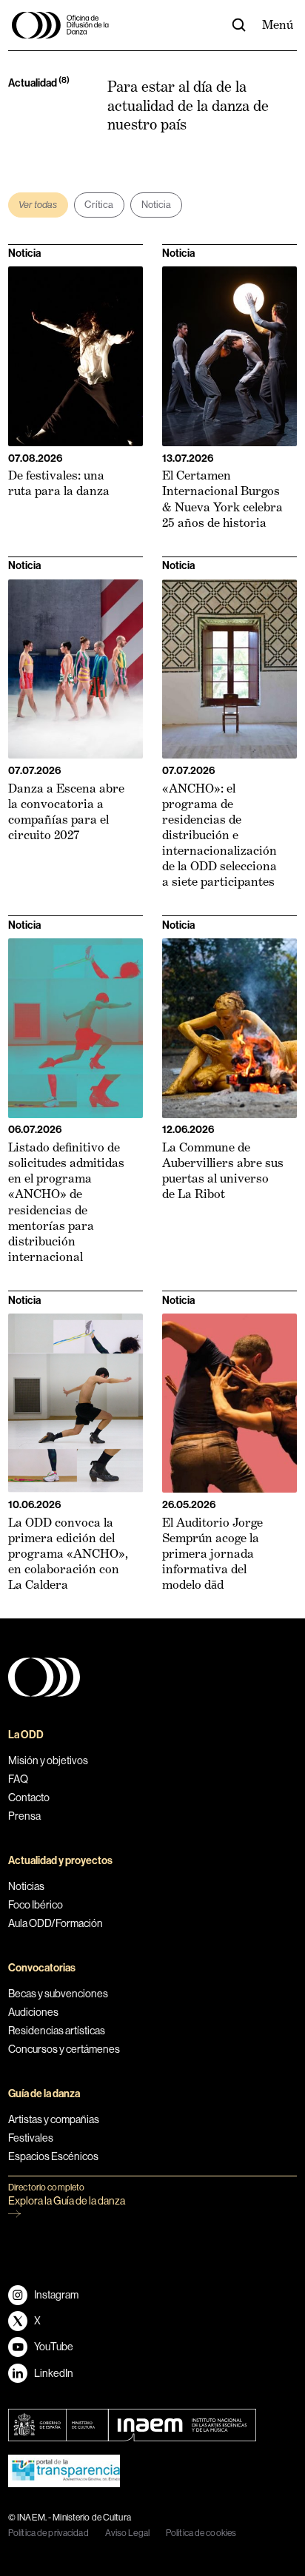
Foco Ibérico (36, 1905)
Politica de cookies (201, 2533)
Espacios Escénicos (53, 2156)
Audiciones (33, 2012)
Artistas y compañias (54, 2119)
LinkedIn (54, 2373)
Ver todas (38, 205)
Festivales (31, 2138)
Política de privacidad (48, 2533)
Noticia (157, 205)
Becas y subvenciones (58, 1994)
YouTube (54, 2347)
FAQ (18, 1779)
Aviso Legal (127, 2533)
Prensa (24, 1816)
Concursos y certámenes (64, 2049)
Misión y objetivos (48, 1761)
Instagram (56, 2295)
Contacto (29, 1798)
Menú (278, 24)
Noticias (26, 1886)
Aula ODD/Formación (56, 1923)
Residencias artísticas (57, 2031)
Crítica (99, 205)
